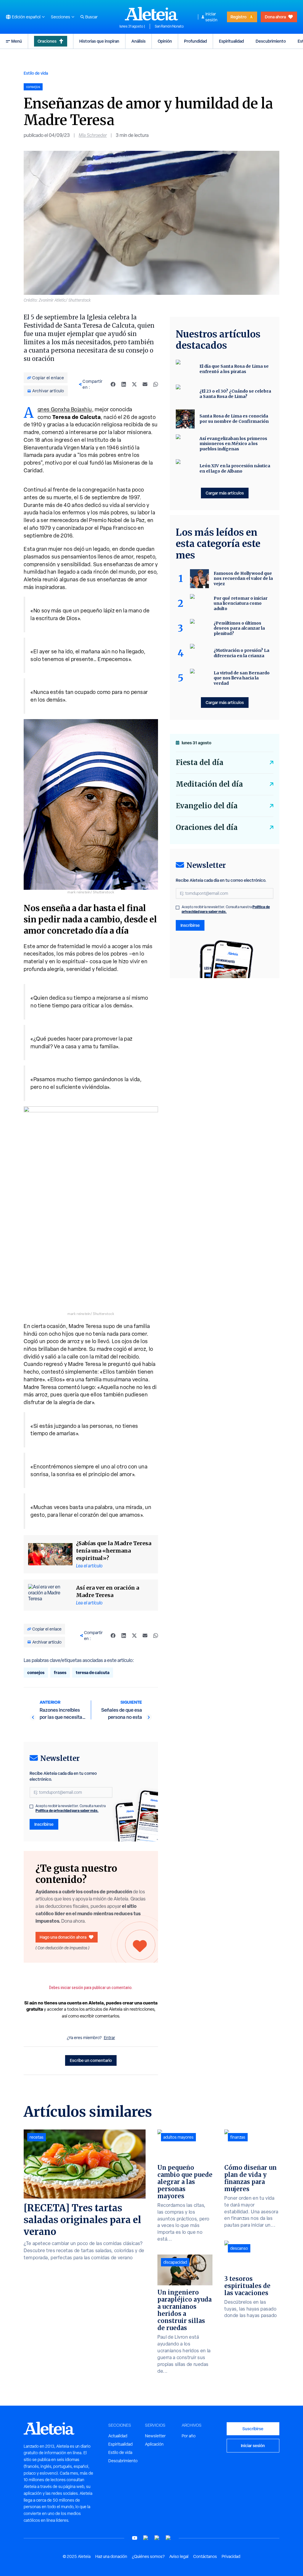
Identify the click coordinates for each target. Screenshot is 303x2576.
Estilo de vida (36, 73)
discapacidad (175, 2262)
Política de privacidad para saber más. (67, 1811)
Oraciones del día (207, 827)
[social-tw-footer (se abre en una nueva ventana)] (157, 2538)
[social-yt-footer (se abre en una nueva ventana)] (135, 2538)
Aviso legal (179, 2556)
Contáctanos (205, 2556)
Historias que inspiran (99, 41)
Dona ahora (275, 17)
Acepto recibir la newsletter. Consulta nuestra (71, 1808)
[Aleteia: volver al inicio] (151, 14)
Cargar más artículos (225, 493)
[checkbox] (31, 1807)
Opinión (165, 41)
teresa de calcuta (93, 1672)
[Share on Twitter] (134, 384)
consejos (36, 1672)
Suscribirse (253, 2429)
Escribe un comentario (91, 2060)
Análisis (138, 41)
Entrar (109, 2038)
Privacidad (231, 2556)
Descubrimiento (271, 41)
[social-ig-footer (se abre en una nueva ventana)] (168, 2538)
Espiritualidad (231, 41)
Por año (189, 2436)
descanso (239, 2248)
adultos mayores (178, 2137)
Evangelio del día (207, 806)
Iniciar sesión (211, 17)
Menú (17, 41)
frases (60, 1672)
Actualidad (118, 2436)
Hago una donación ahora (63, 1937)
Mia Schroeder (93, 135)
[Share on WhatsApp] (156, 384)
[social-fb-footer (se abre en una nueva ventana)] (146, 2538)
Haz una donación (111, 2556)
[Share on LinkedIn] (124, 384)
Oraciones (47, 41)
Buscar (91, 17)
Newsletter (155, 2436)
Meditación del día (209, 784)
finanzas (238, 2137)
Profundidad (195, 41)
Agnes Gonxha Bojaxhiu (65, 409)
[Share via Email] (145, 384)
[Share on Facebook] (113, 384)
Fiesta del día (200, 763)
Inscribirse (44, 1824)
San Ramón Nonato (169, 26)
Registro (238, 17)
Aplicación (154, 2444)
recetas (37, 2137)
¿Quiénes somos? (148, 2556)
